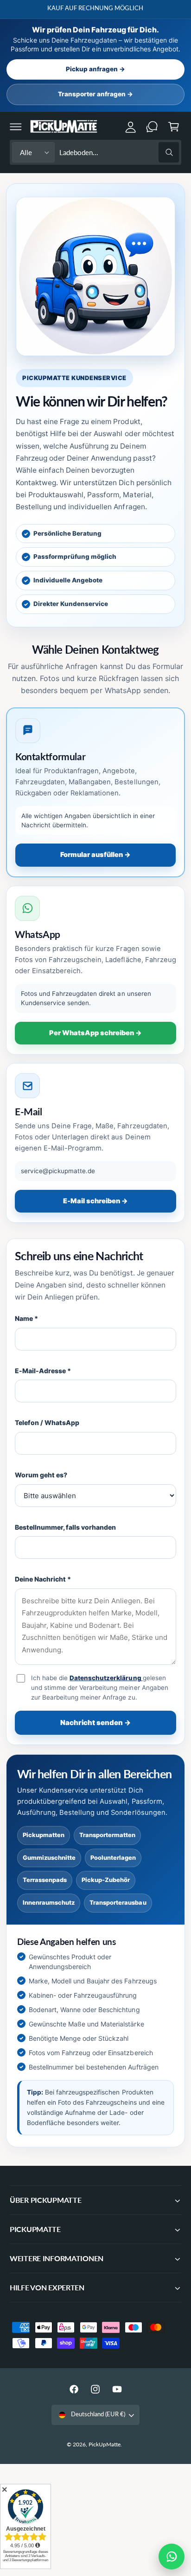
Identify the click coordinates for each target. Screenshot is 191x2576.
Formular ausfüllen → (95, 855)
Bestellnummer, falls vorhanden (65, 1527)
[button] (16, 126)
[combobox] (119, 153)
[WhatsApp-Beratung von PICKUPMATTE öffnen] (172, 2557)
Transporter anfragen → (95, 94)
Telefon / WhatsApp (47, 1422)
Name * (26, 1318)
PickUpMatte (105, 2444)
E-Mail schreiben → (95, 1201)
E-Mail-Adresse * (43, 1371)
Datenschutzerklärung (106, 1678)
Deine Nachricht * (43, 1579)
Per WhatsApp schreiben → (95, 1033)
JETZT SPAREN (150, 8)
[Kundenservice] (152, 126)
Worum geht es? (41, 1475)
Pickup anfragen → (95, 69)
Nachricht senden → (95, 1723)
